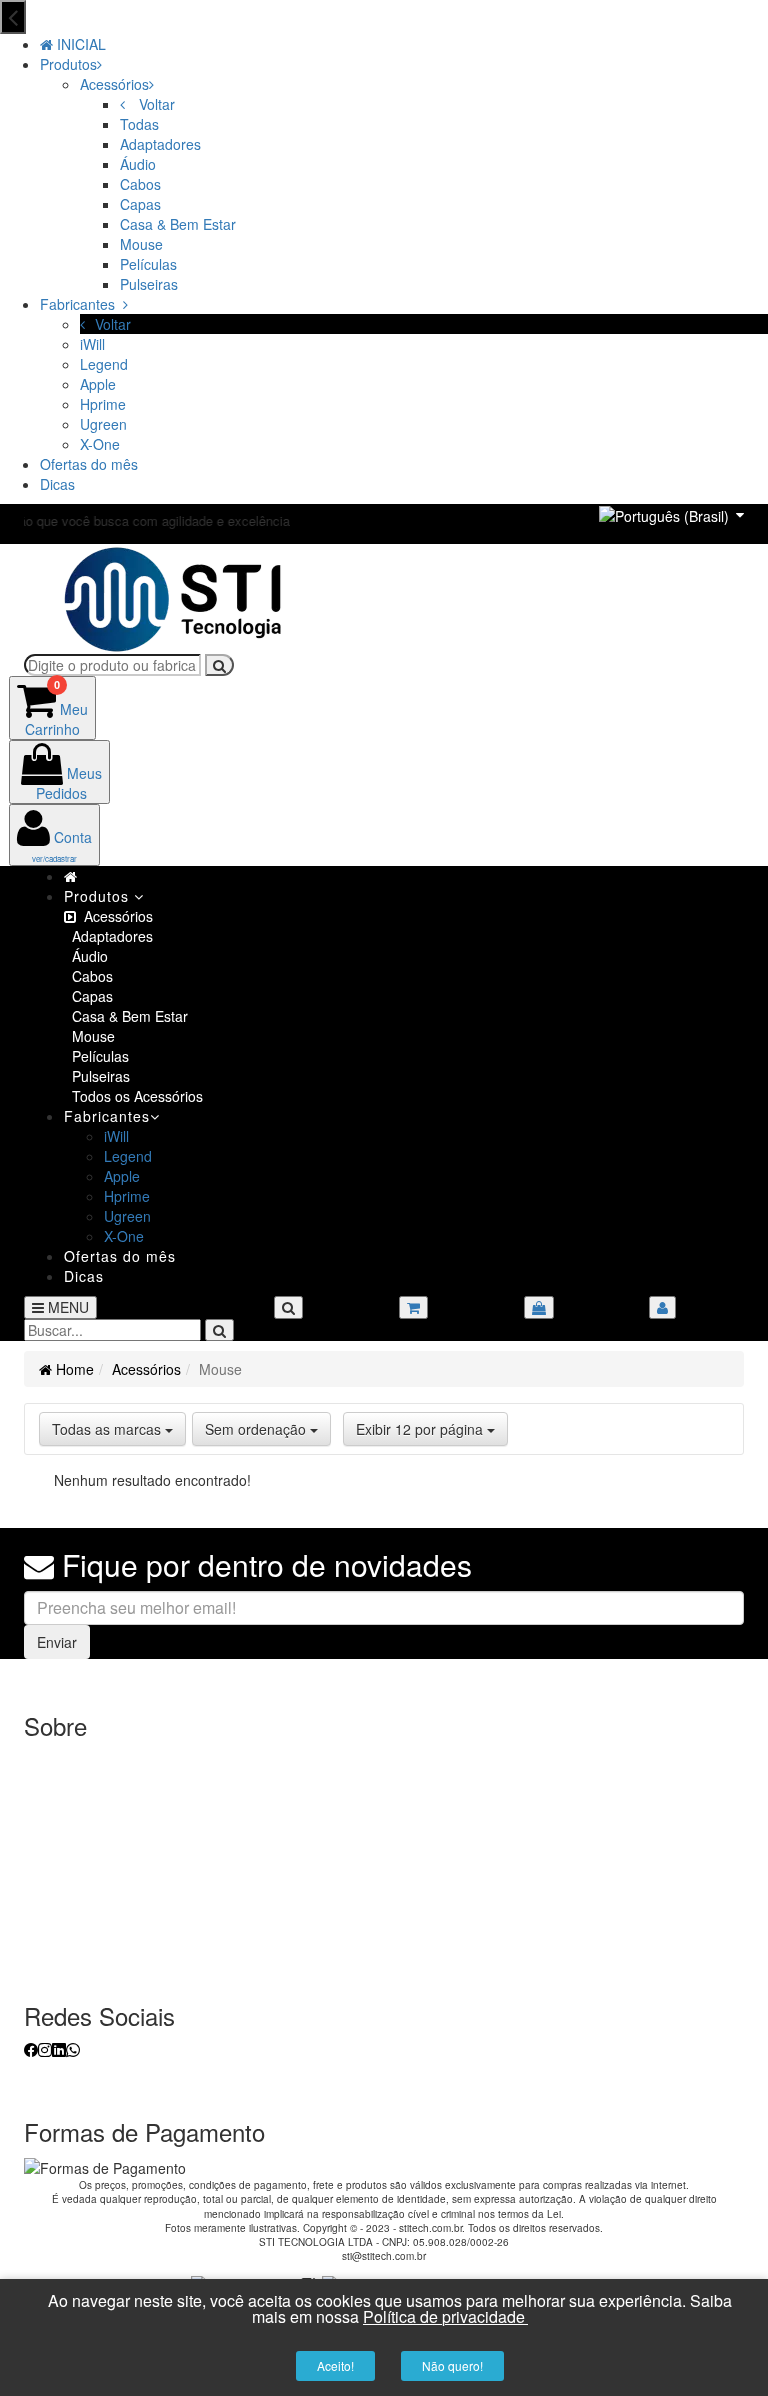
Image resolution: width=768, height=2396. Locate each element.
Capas (140, 204)
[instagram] (45, 2049)
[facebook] (31, 2049)
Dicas (57, 484)
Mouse (141, 244)
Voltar (155, 104)
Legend (104, 364)
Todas (139, 124)
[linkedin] (59, 2049)
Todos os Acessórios (133, 1096)
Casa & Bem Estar (178, 224)
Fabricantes (81, 304)
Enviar (57, 1642)
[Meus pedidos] (539, 1307)
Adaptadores (160, 144)
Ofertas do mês (89, 464)
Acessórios (114, 84)
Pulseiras (149, 284)
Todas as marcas (108, 1429)
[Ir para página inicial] (174, 597)
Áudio (138, 164)
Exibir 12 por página (421, 1429)
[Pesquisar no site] (288, 1307)
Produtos (68, 64)
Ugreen (103, 424)
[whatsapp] (73, 2049)
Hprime (103, 404)
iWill (92, 344)
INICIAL (79, 44)
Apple (98, 384)
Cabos (140, 184)
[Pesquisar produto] (219, 1330)
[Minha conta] (662, 1307)
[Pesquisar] (219, 665)
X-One (100, 444)
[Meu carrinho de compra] (413, 1307)
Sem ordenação (257, 1429)
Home (73, 1369)
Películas (148, 264)
